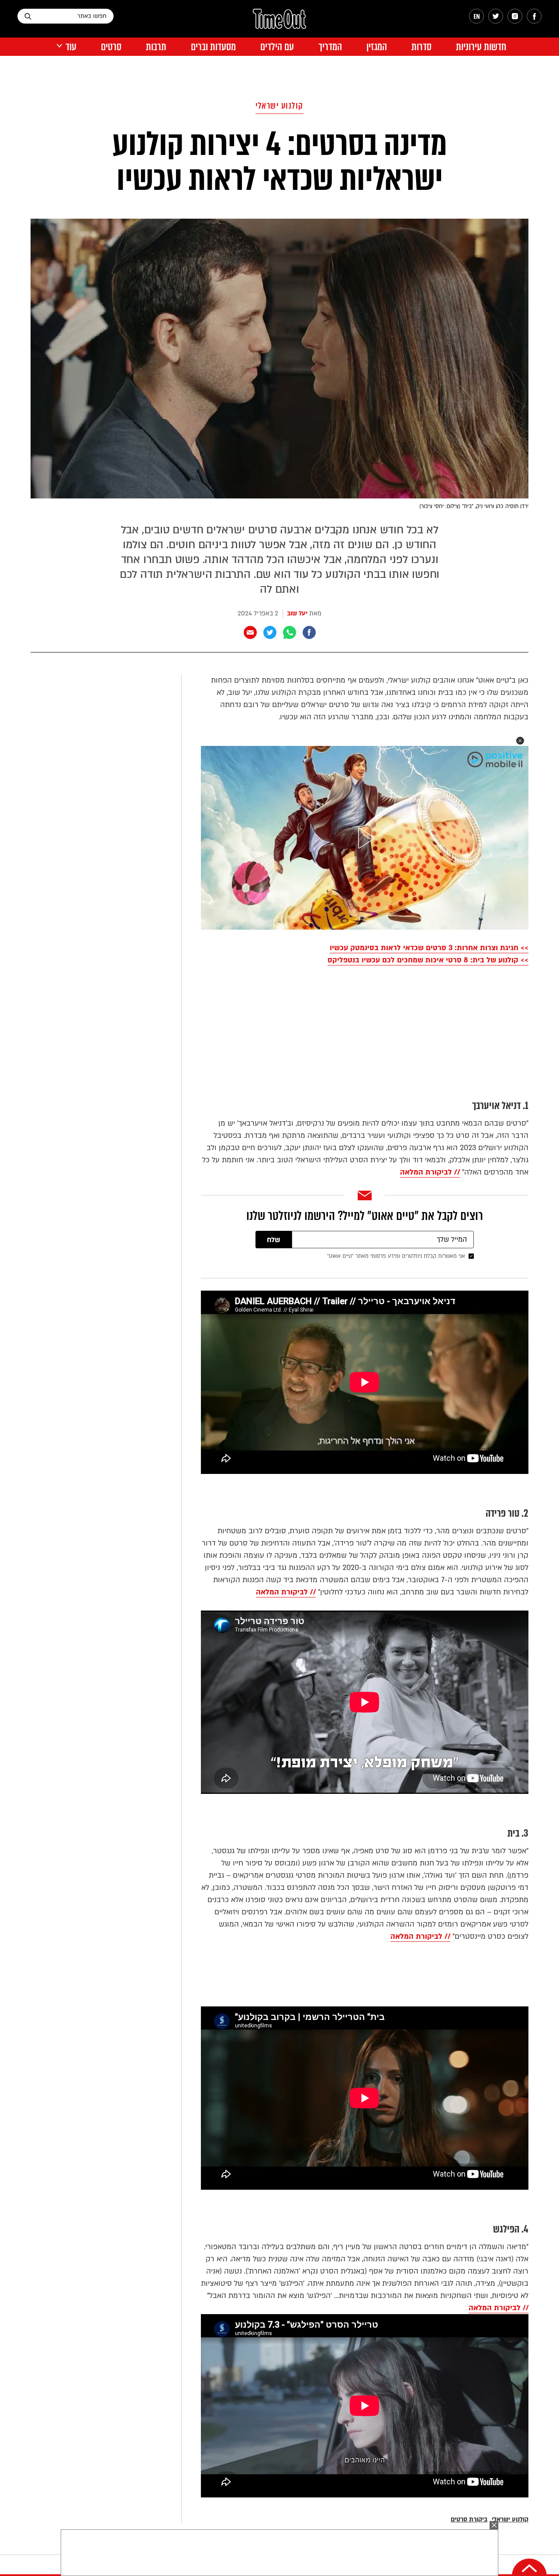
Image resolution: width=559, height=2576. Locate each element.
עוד (71, 47)
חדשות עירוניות (481, 47)
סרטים (111, 47)
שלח (274, 1240)
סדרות (421, 47)
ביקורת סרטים (469, 2519)
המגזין (377, 47)
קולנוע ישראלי (279, 106)
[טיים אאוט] (279, 23)
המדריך (330, 47)
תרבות (156, 47)
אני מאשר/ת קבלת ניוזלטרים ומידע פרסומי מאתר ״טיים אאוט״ (396, 1256)
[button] (520, 741)
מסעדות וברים (213, 47)
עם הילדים (277, 47)
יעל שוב (297, 613)
